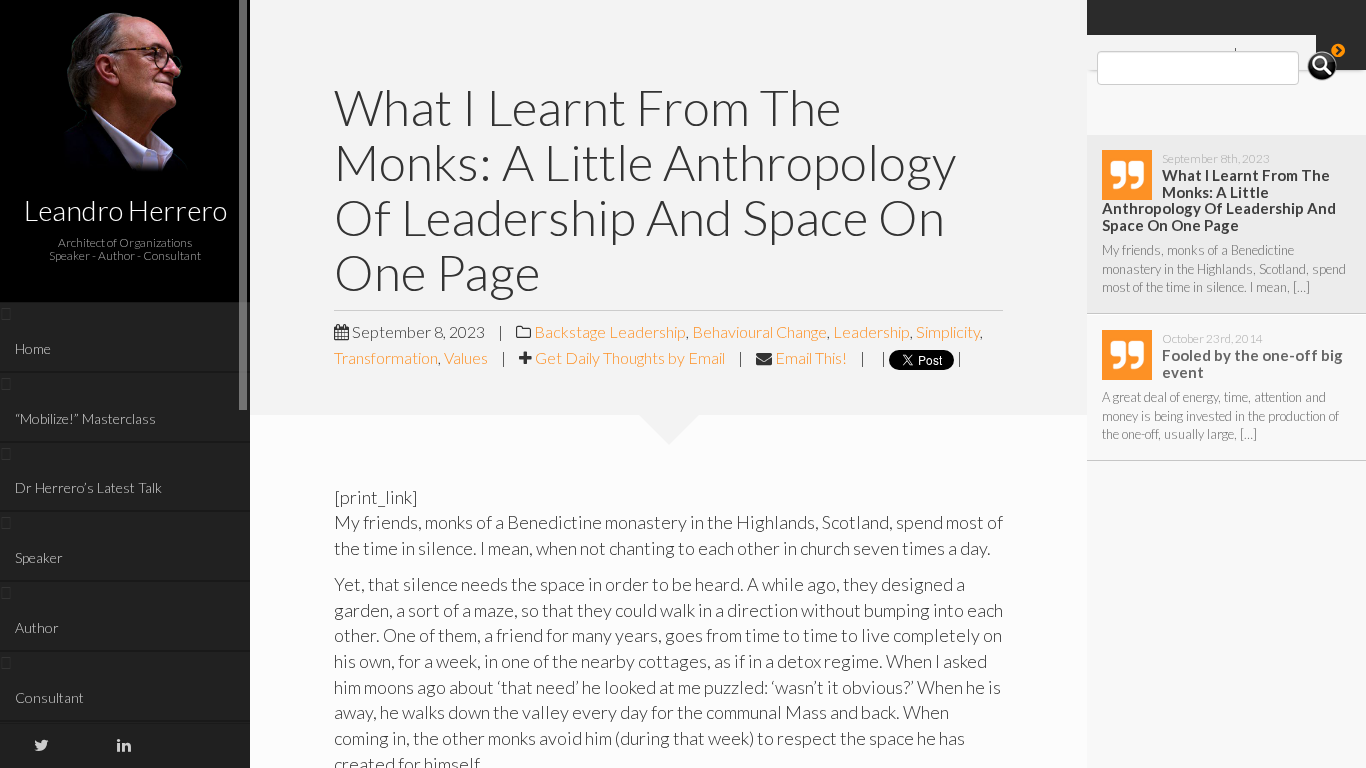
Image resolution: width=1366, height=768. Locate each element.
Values (466, 357)
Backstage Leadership (610, 331)
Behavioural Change (759, 331)
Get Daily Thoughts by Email (630, 357)
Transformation (386, 357)
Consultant (49, 697)
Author (37, 627)
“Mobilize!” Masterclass (85, 418)
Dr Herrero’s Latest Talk (88, 487)
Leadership (871, 331)
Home (33, 348)
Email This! (811, 357)
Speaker (39, 557)
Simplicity (948, 331)
